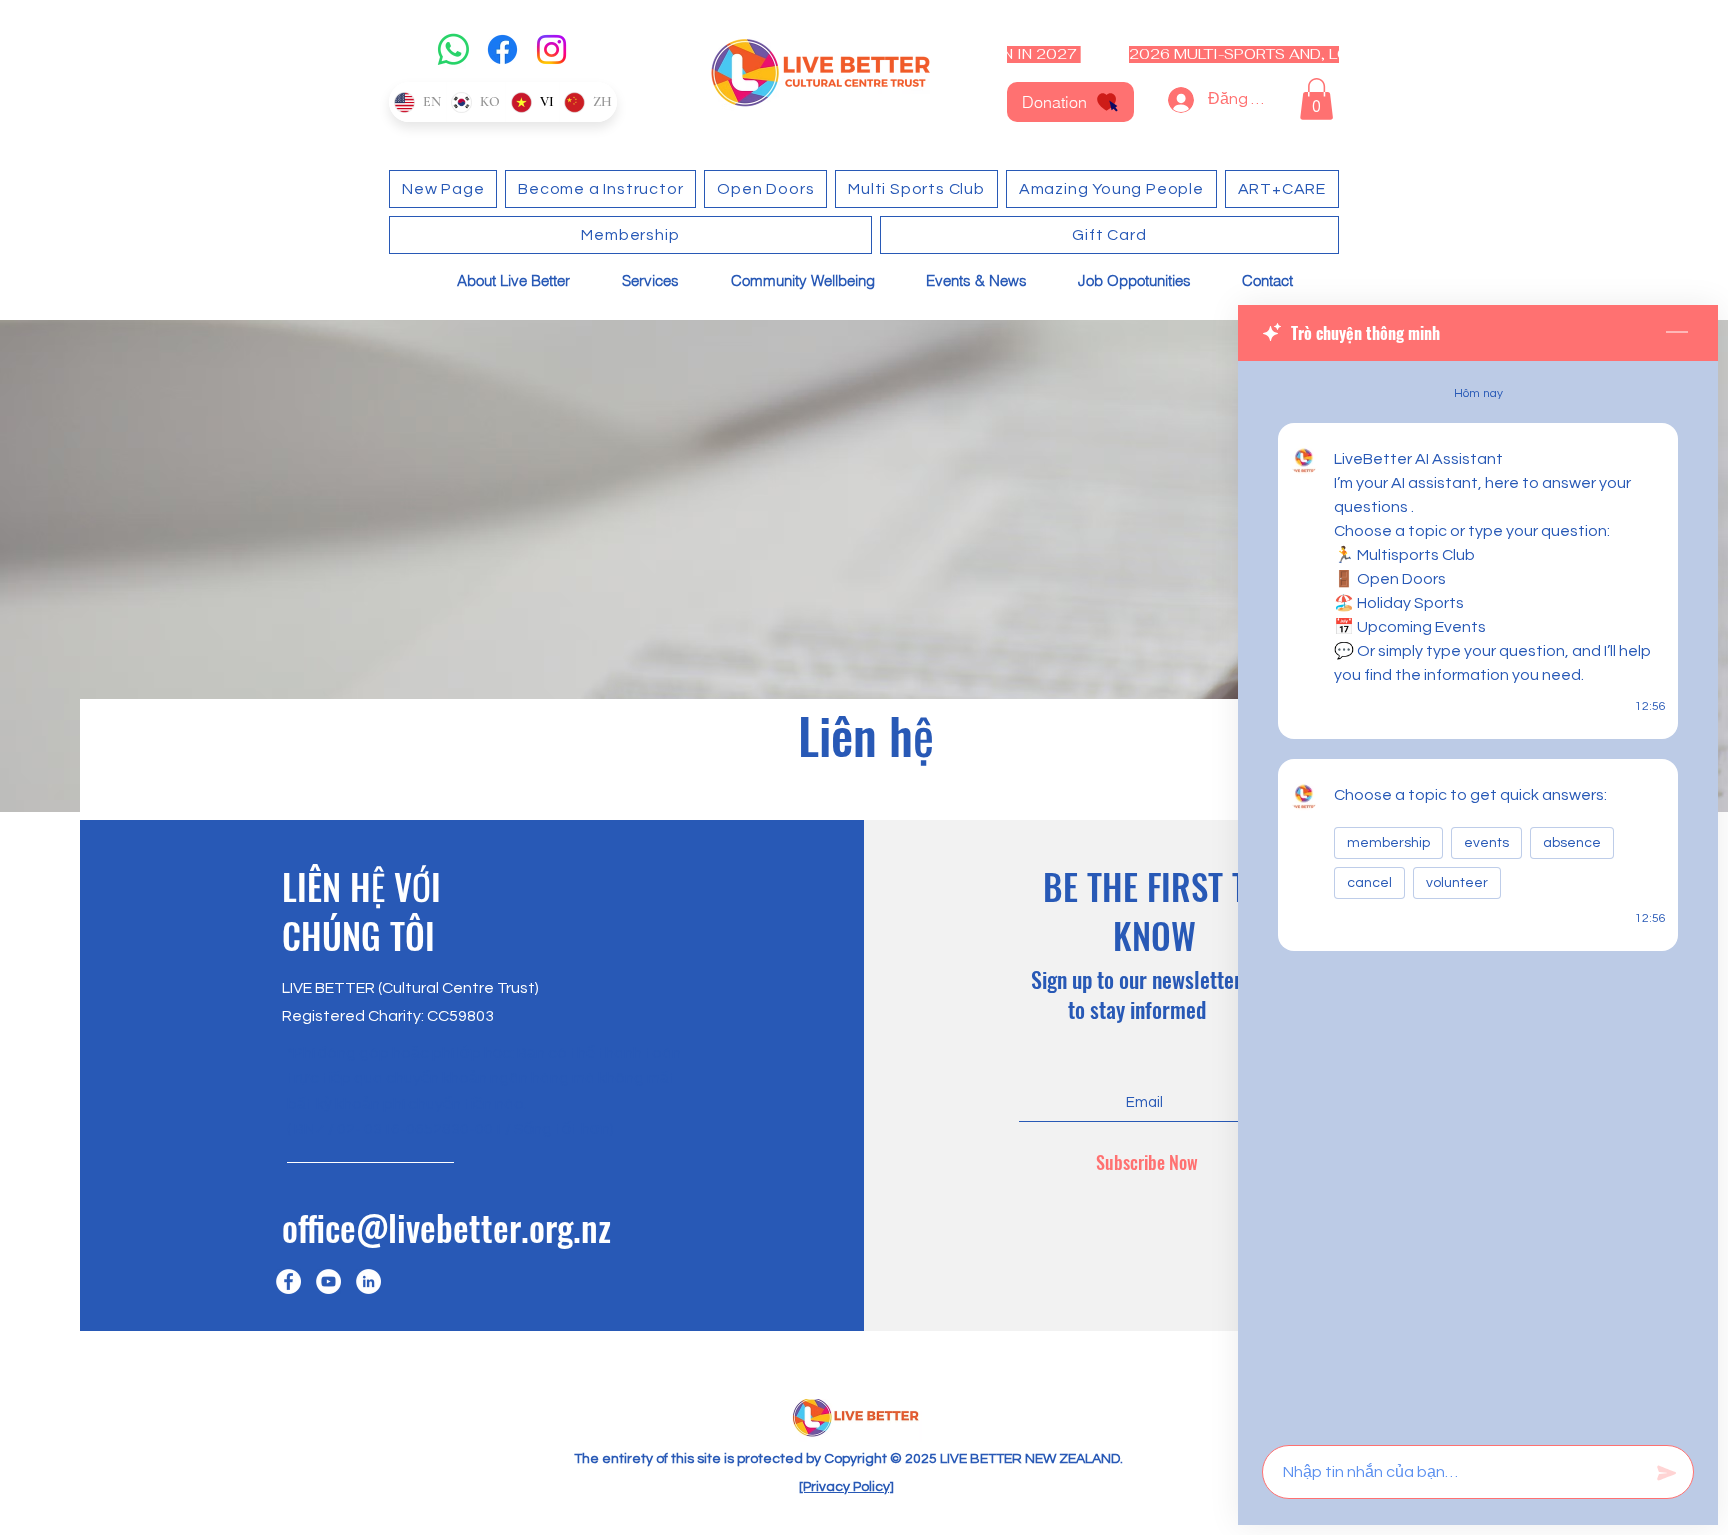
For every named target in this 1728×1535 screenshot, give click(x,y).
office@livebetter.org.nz (446, 1227)
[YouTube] (328, 1281)
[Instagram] (551, 49)
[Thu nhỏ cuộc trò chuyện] (1677, 333)
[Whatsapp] (453, 49)
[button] (1316, 99)
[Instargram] (368, 1281)
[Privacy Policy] (846, 1487)
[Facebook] (502, 49)
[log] (1478, 897)
